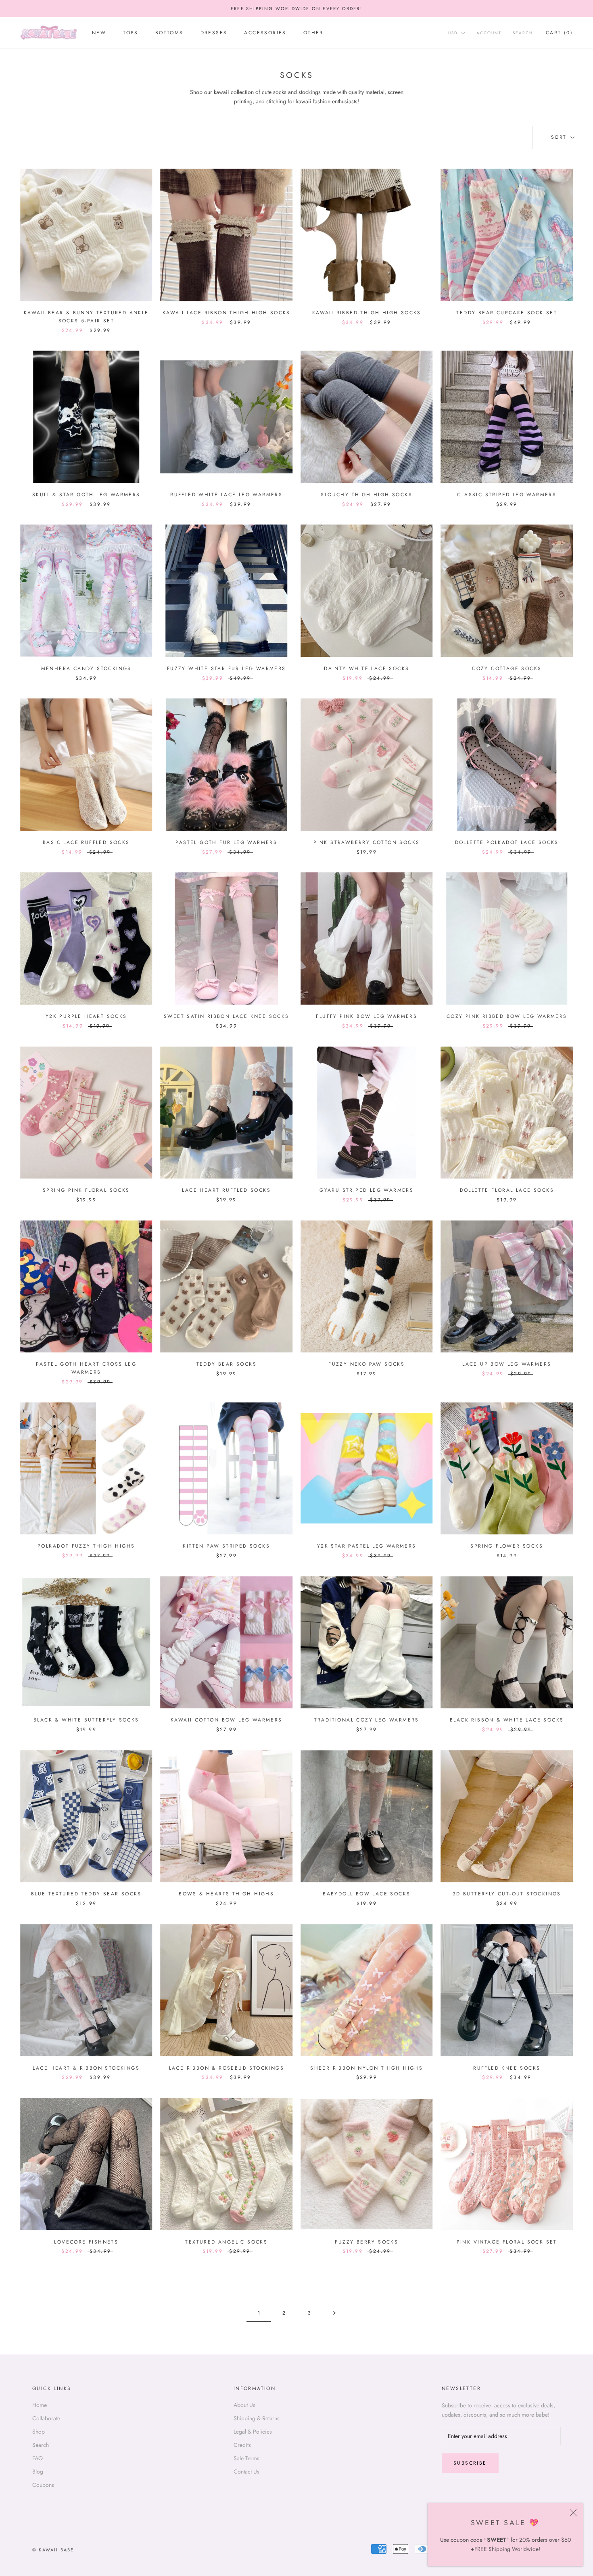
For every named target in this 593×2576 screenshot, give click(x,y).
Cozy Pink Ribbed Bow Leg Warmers (507, 1016)
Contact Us (246, 2472)
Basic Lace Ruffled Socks (86, 842)
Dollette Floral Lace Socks (507, 1190)
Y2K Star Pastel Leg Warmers (367, 1546)
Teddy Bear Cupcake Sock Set (507, 313)
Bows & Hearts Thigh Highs (226, 1894)
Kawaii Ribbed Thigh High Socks (367, 313)
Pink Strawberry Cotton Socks (366, 842)
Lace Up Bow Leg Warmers (507, 1364)
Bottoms (169, 33)
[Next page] (334, 2313)
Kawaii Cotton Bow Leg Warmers (227, 1720)
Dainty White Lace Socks (366, 669)
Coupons (43, 2485)
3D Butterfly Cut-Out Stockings (507, 1894)
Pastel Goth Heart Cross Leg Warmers (86, 1368)
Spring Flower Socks (507, 1546)
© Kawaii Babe (53, 2550)
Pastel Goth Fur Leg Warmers (226, 842)
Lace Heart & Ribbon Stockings (86, 2068)
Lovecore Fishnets (86, 2242)
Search (523, 33)
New (99, 33)
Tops (131, 33)
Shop (39, 2432)
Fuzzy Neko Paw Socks (366, 1364)
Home (40, 2405)
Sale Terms (246, 2458)
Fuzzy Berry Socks (366, 2242)
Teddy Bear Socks (227, 1364)
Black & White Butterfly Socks (86, 1720)
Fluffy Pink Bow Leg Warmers (366, 1016)
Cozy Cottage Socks (507, 669)
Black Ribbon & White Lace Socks (507, 1720)
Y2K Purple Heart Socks (86, 1016)
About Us (244, 2405)
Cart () (559, 33)
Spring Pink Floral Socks (86, 1190)
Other (313, 33)
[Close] (573, 2513)
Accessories (265, 33)
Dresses (214, 33)
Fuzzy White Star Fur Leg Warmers (227, 669)
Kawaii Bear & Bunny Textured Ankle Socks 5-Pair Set (86, 317)
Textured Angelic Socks (226, 2242)
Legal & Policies (253, 2432)
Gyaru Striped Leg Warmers (366, 1190)
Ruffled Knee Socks (507, 2068)
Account (489, 33)
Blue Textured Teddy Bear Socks (86, 1894)
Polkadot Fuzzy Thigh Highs (86, 1546)
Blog (38, 2472)
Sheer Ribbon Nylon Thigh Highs (366, 2068)
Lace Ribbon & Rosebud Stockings (227, 2068)
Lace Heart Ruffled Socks (226, 1190)
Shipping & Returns (257, 2418)
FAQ (38, 2458)
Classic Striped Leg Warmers (507, 495)
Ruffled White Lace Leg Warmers (226, 495)
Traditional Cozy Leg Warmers (367, 1720)
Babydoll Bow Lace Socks (366, 1894)
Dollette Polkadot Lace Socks (507, 842)
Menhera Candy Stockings (86, 669)
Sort (560, 137)
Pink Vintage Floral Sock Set (507, 2242)
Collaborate (46, 2418)
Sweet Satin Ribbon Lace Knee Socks (227, 1016)
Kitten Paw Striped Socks (226, 1546)
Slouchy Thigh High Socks (366, 495)
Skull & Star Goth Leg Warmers (86, 495)
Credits (242, 2445)
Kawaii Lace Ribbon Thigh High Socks (227, 313)
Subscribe (470, 2463)
